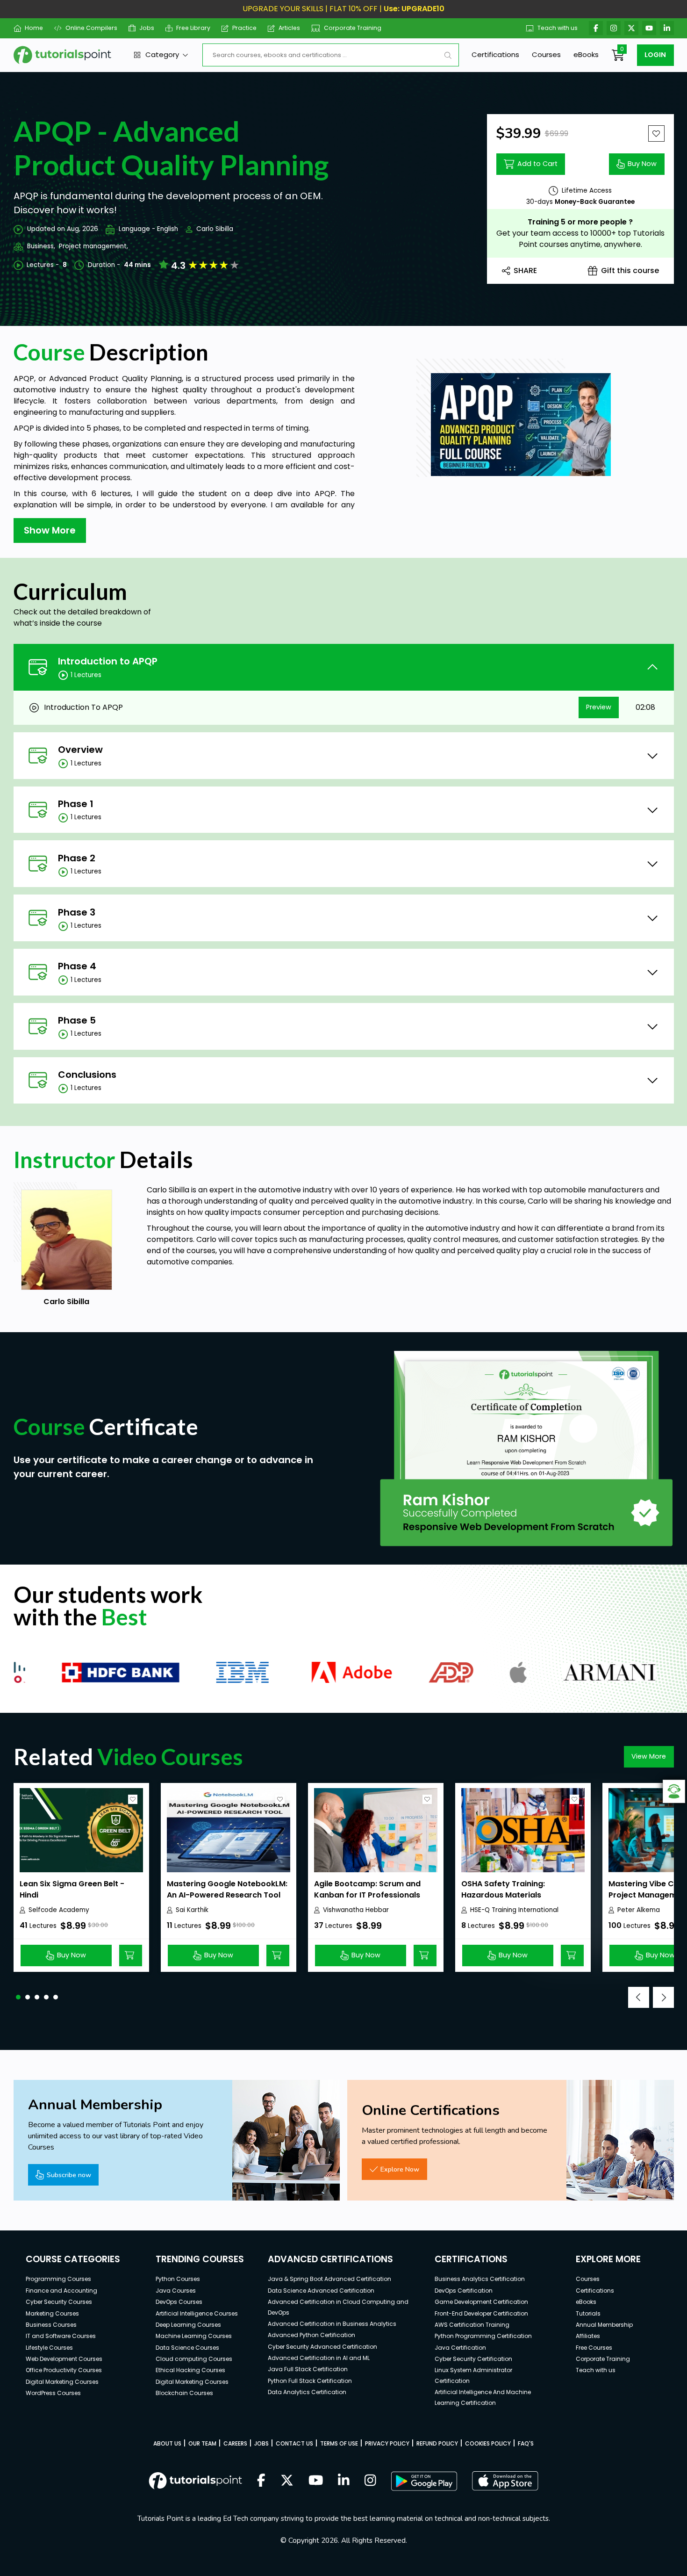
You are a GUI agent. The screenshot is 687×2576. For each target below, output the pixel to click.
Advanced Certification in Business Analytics (332, 2324)
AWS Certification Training (472, 2325)
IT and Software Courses (61, 2336)
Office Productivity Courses (64, 2370)
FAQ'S (526, 2443)
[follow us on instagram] (370, 2481)
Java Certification (460, 2348)
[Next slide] (663, 1997)
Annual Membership (604, 2325)
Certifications (495, 54)
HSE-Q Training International (514, 1910)
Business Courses (51, 2325)
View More (649, 1756)
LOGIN (655, 55)
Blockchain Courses (184, 2393)
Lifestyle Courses (49, 2348)
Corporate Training (353, 28)
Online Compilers (91, 28)
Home (34, 28)
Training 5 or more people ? (580, 222)
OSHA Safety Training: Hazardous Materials (503, 1889)
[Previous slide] (639, 1997)
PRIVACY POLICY (387, 2443)
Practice (244, 28)
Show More (50, 530)
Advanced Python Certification (311, 2335)
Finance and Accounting (61, 2291)
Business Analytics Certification (480, 2279)
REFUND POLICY (437, 2443)
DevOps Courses (179, 2302)
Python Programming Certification (483, 2336)
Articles (289, 28)
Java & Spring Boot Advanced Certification (329, 2279)
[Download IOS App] (505, 2481)
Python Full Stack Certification (310, 2381)
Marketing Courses (52, 2313)
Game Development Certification (481, 2302)
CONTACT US (294, 2443)
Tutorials (588, 2313)
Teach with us (558, 28)
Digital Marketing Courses (62, 2382)
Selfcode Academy (59, 1910)
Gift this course (630, 271)
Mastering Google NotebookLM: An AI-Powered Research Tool (227, 1889)
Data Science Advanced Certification (321, 2291)
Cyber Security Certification (473, 2359)
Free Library (193, 28)
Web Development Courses (64, 2359)
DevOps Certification (464, 2291)
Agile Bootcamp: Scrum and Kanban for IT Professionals (367, 1889)
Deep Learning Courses (188, 2325)
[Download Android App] (424, 2481)
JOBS (261, 2443)
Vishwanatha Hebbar (356, 1910)
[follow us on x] (287, 2481)
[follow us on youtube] (316, 2481)
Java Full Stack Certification (308, 2369)
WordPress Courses (53, 2393)
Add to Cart (537, 164)
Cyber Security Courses (59, 2302)
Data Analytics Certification (307, 2392)
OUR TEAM (202, 2443)
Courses (546, 54)
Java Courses (176, 2291)
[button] (18, 1997)
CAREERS (235, 2443)
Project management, (93, 246)
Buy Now (642, 164)
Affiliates (588, 2336)
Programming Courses (58, 2279)
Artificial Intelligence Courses (197, 2313)
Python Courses (178, 2279)
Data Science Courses (187, 2348)
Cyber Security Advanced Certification (322, 2347)
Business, (41, 246)
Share (525, 271)
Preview (599, 707)
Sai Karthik (192, 1910)
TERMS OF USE (339, 2443)
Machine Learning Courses (194, 2336)
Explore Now (400, 2169)
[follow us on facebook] (261, 2481)
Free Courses (594, 2348)
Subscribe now (69, 2175)
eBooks (586, 54)
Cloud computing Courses (194, 2359)
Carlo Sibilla (215, 229)
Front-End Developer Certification (481, 2313)
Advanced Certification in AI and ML (319, 2358)
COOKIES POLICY (488, 2443)
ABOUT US (167, 2443)
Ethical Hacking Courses (190, 2370)
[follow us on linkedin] (344, 2481)
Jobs (147, 28)
